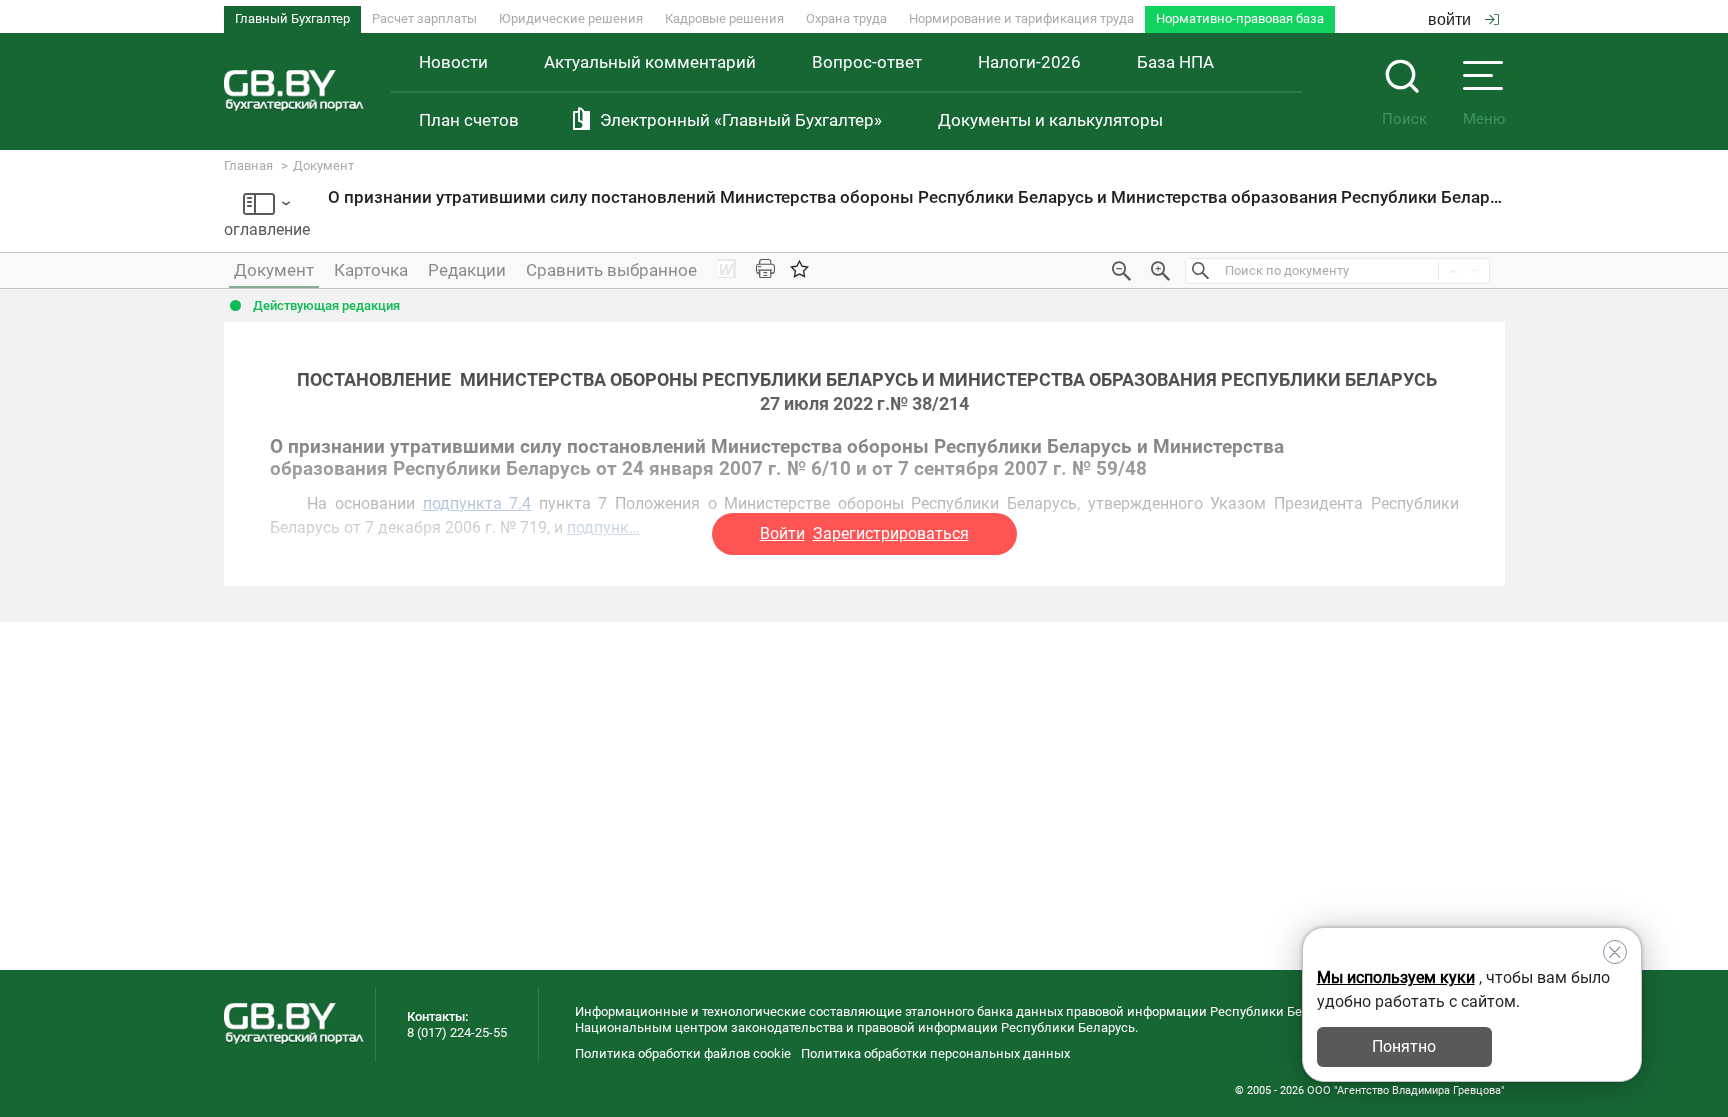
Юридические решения (571, 18)
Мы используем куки (1396, 977)
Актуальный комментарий (650, 62)
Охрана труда (846, 18)
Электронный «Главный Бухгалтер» (741, 120)
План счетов (469, 120)
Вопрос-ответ (867, 62)
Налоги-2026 (1029, 62)
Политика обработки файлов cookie (683, 1053)
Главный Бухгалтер (292, 18)
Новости (453, 62)
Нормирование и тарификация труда (1021, 18)
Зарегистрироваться (891, 533)
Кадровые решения (724, 18)
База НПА (1175, 62)
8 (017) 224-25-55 (457, 1032)
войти (1449, 19)
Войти (782, 533)
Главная (248, 165)
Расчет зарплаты (424, 18)
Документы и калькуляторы (1050, 120)
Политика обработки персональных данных (935, 1053)
